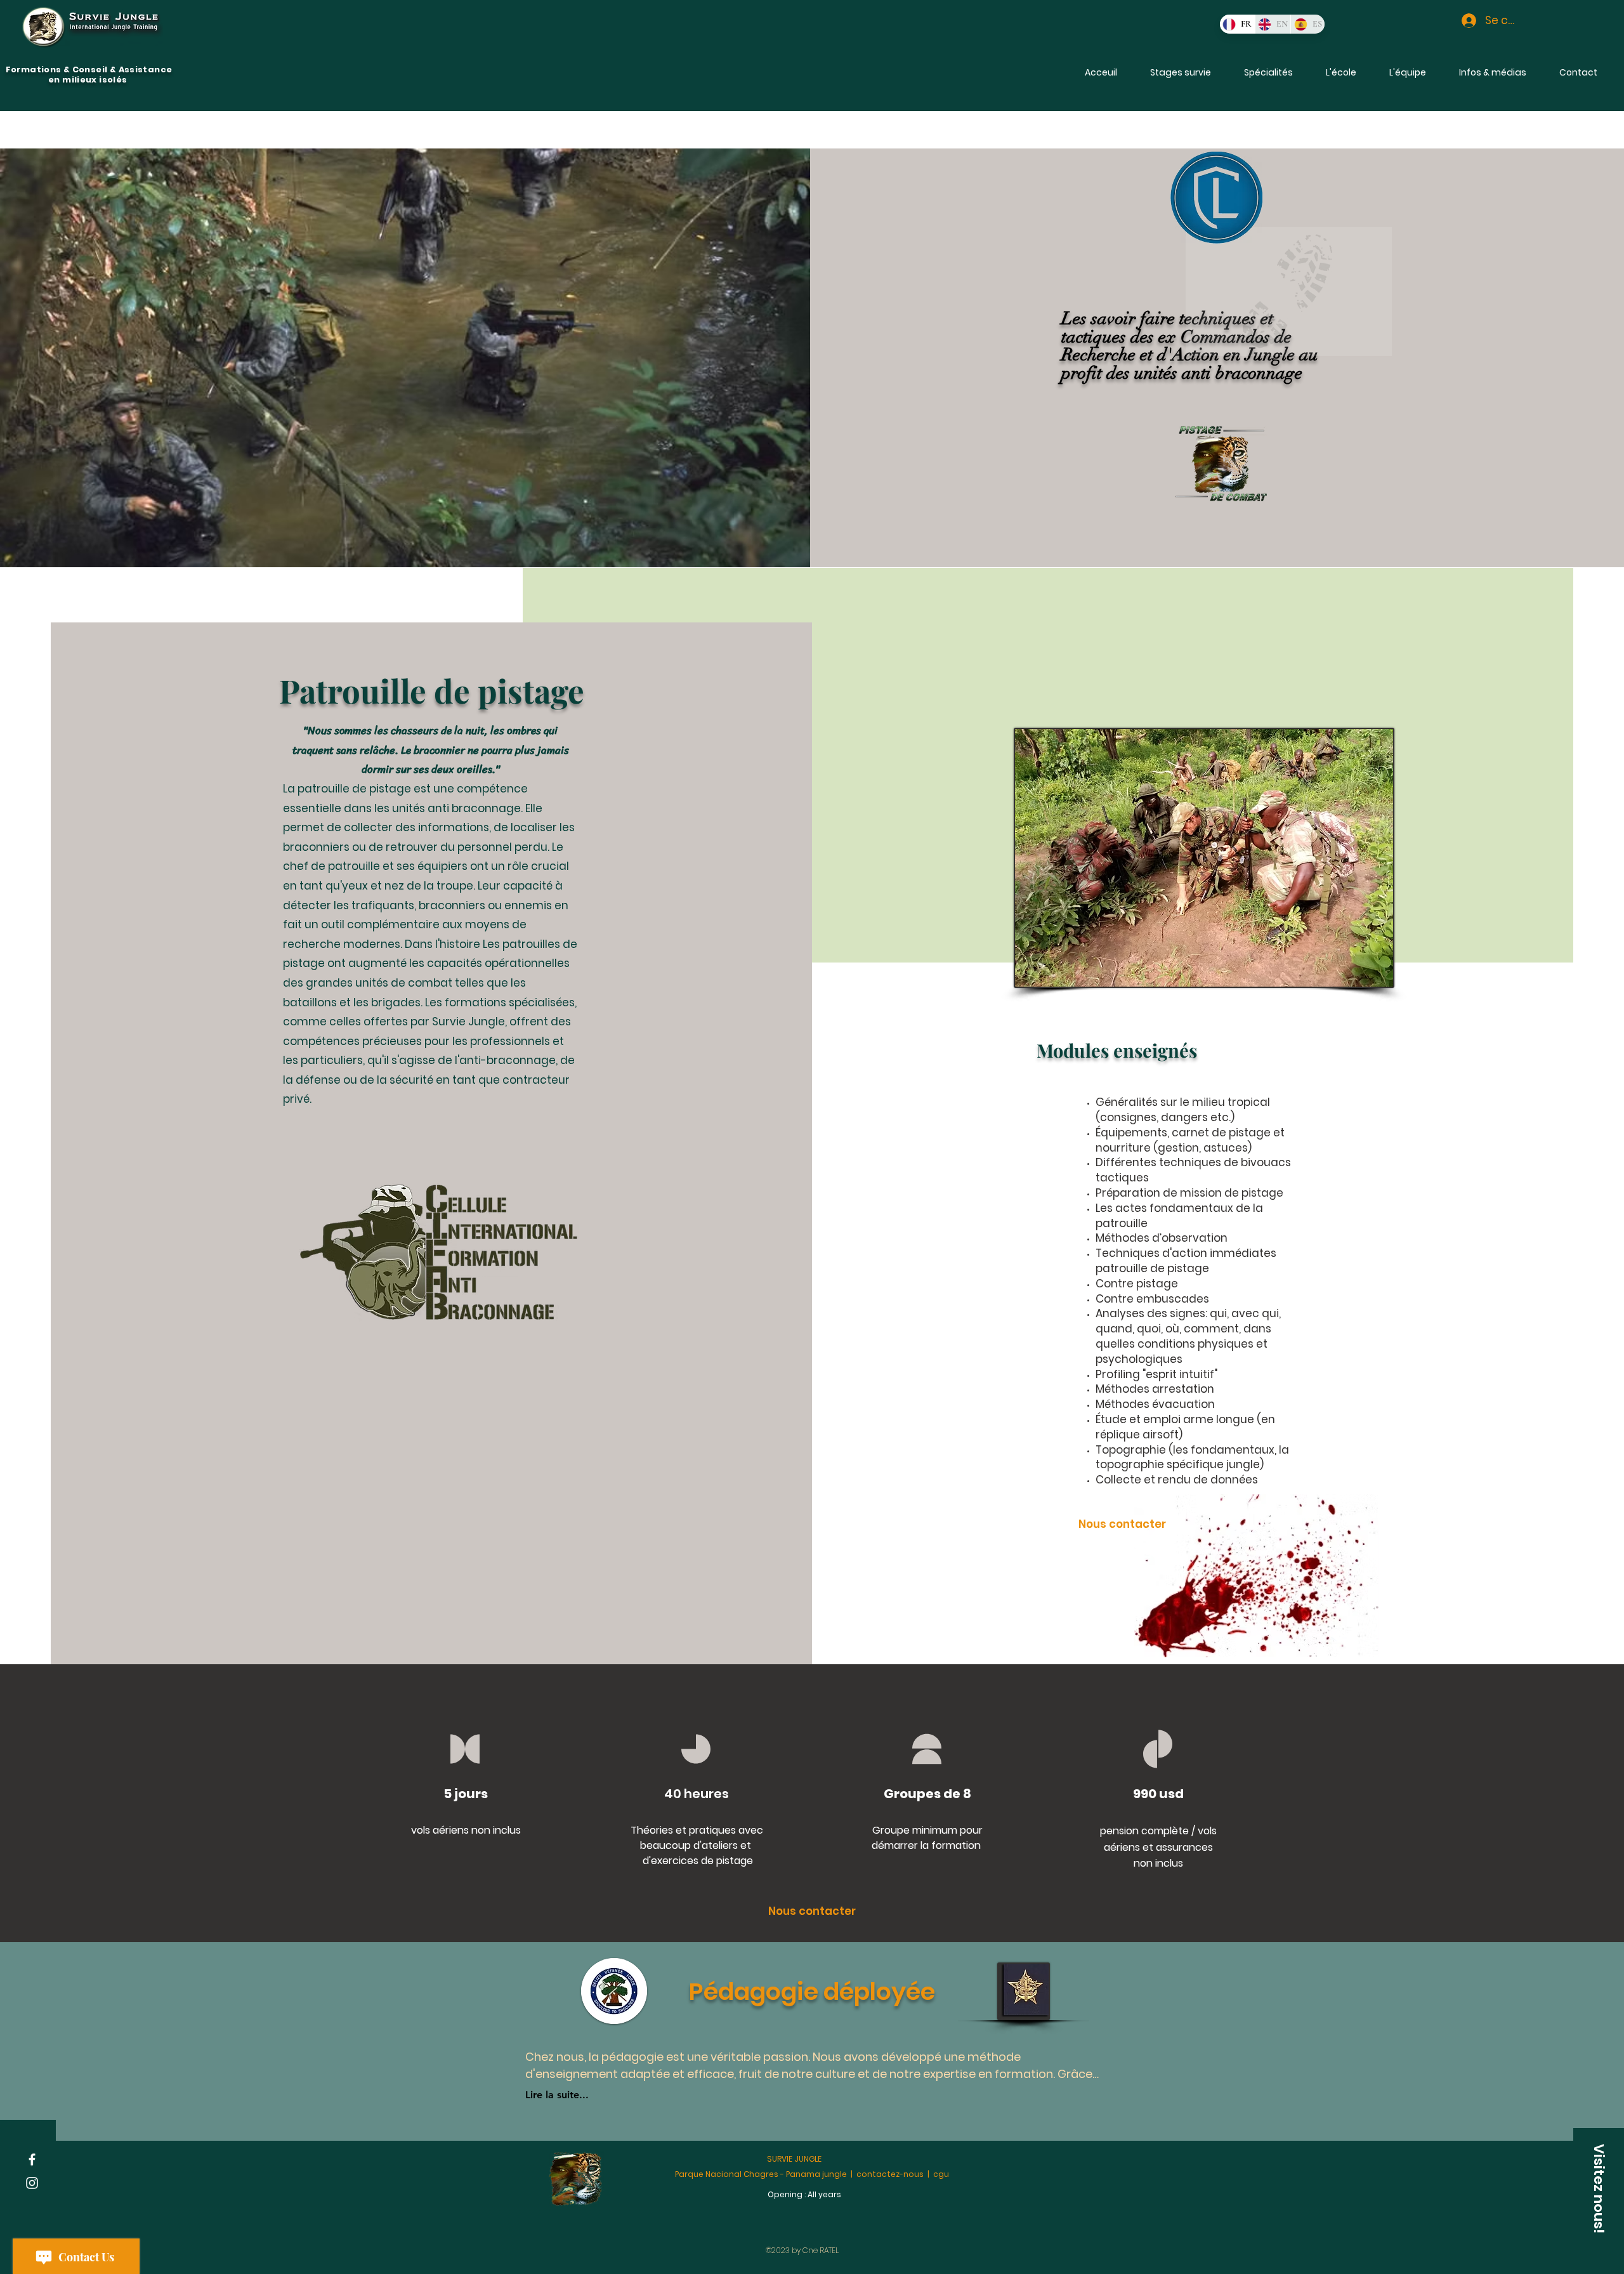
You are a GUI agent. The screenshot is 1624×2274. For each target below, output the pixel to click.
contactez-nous (890, 2174)
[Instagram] (32, 2183)
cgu (941, 2174)
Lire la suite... (557, 2095)
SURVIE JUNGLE (794, 2159)
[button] (1493, 72)
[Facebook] (32, 2159)
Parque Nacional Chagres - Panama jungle (761, 2174)
